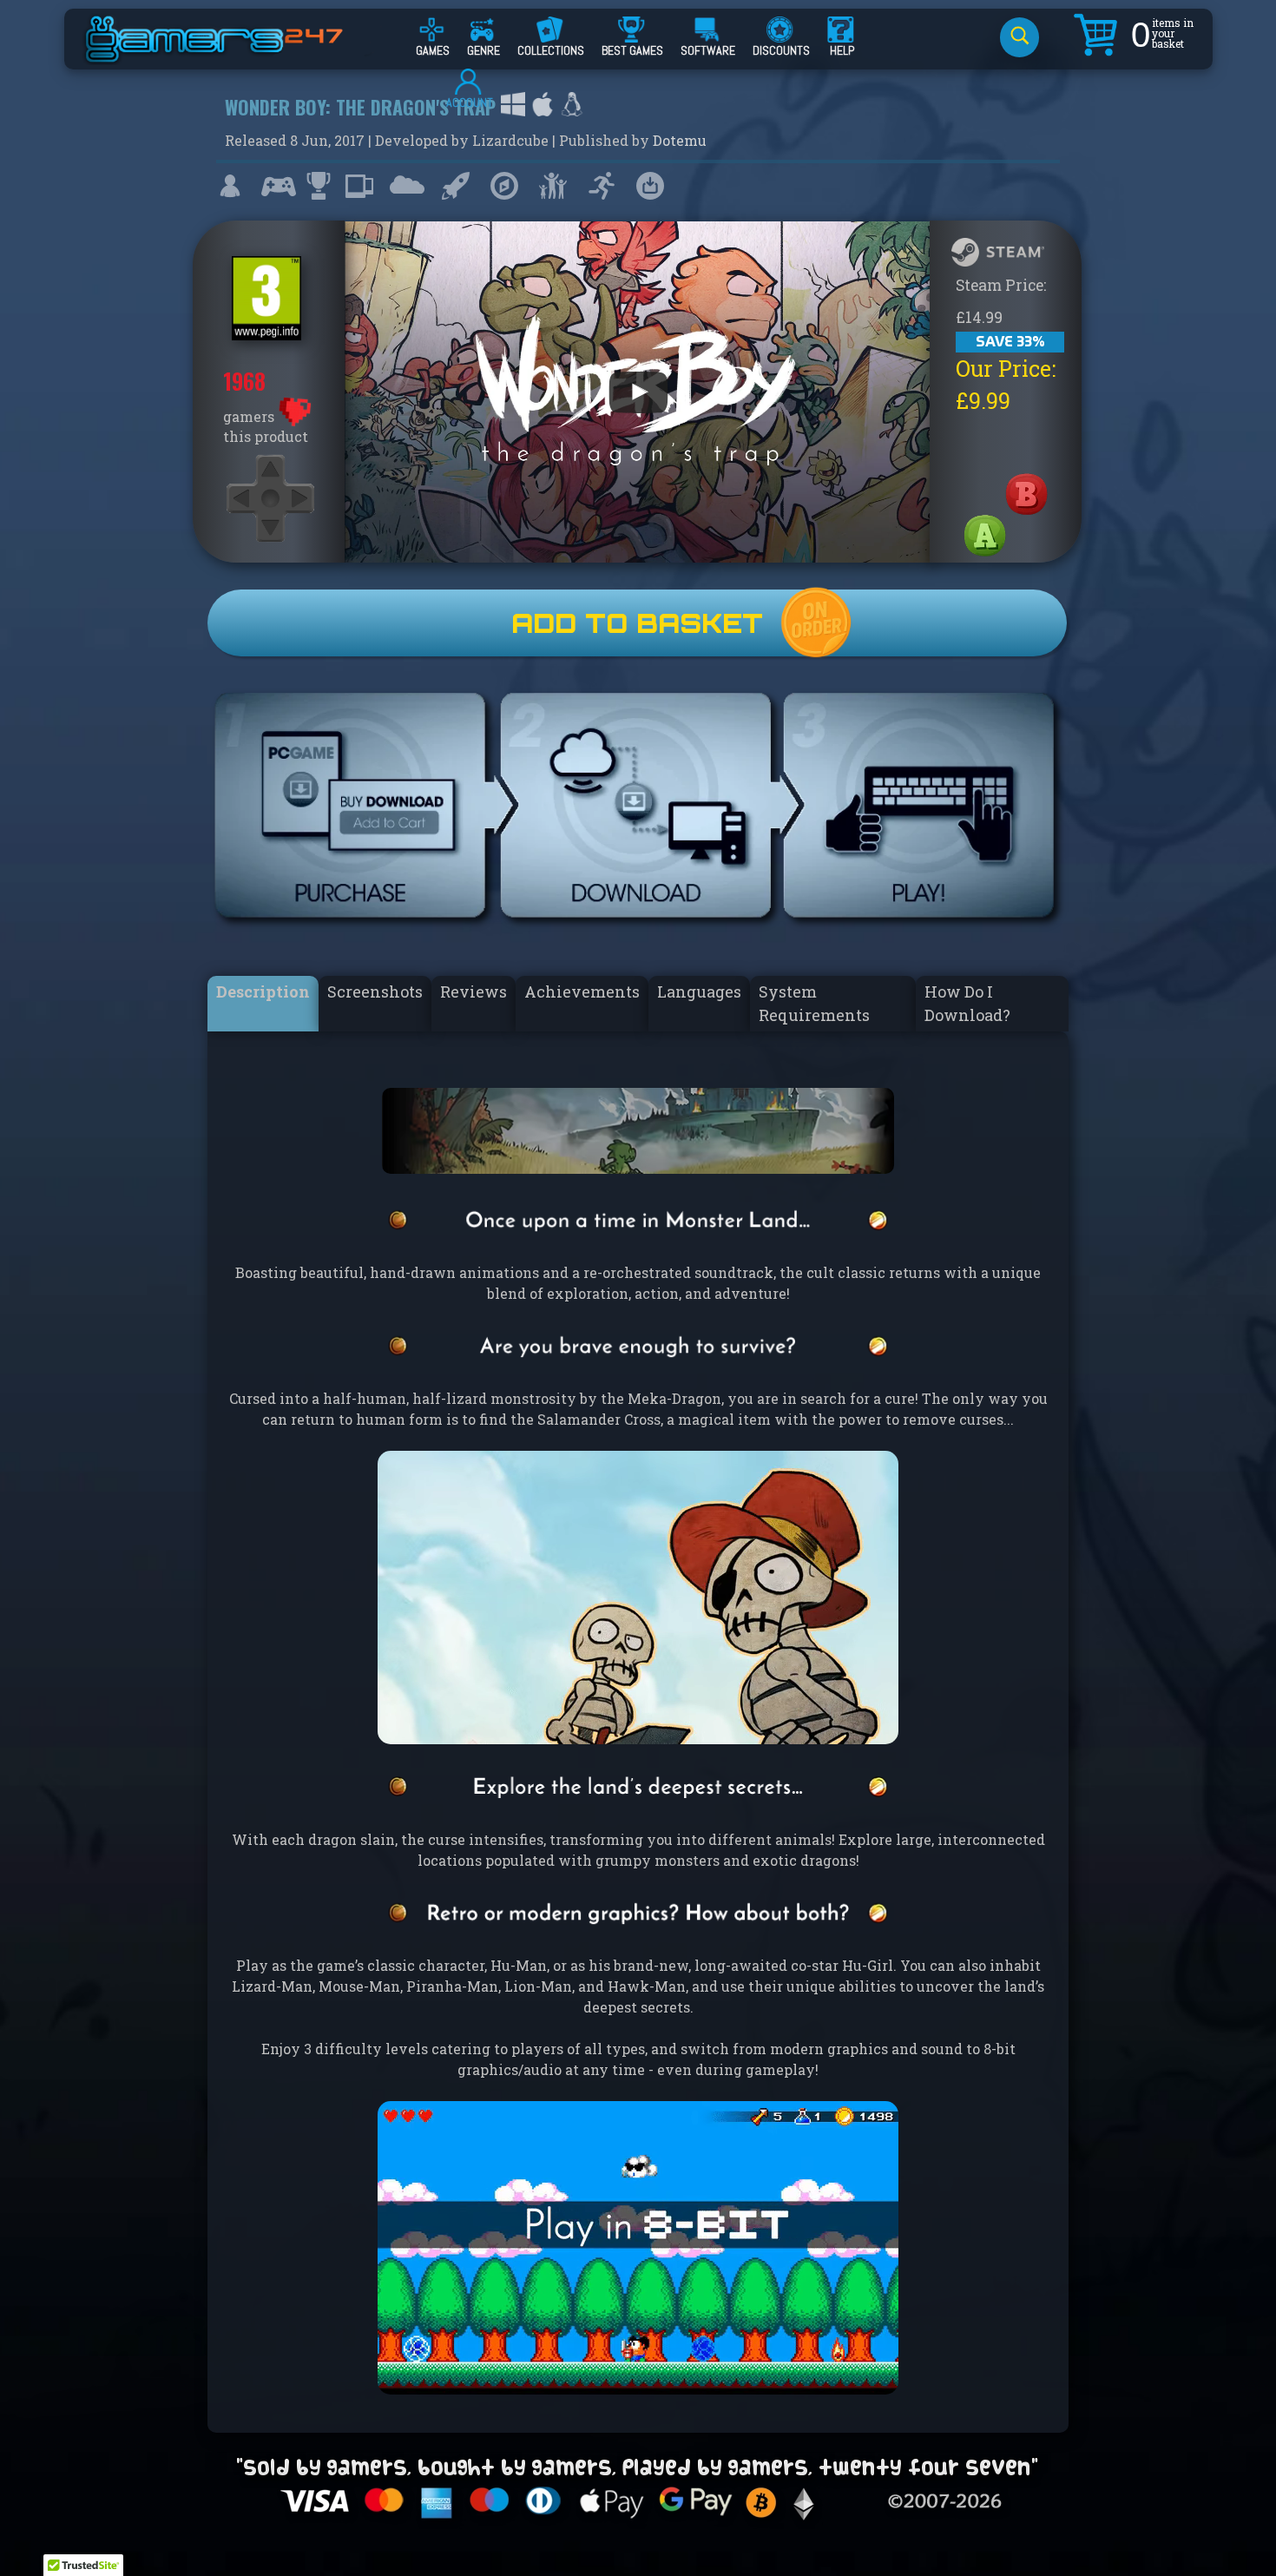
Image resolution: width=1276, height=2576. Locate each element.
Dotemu (680, 140)
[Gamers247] (233, 55)
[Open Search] (1019, 37)
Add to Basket (637, 623)
